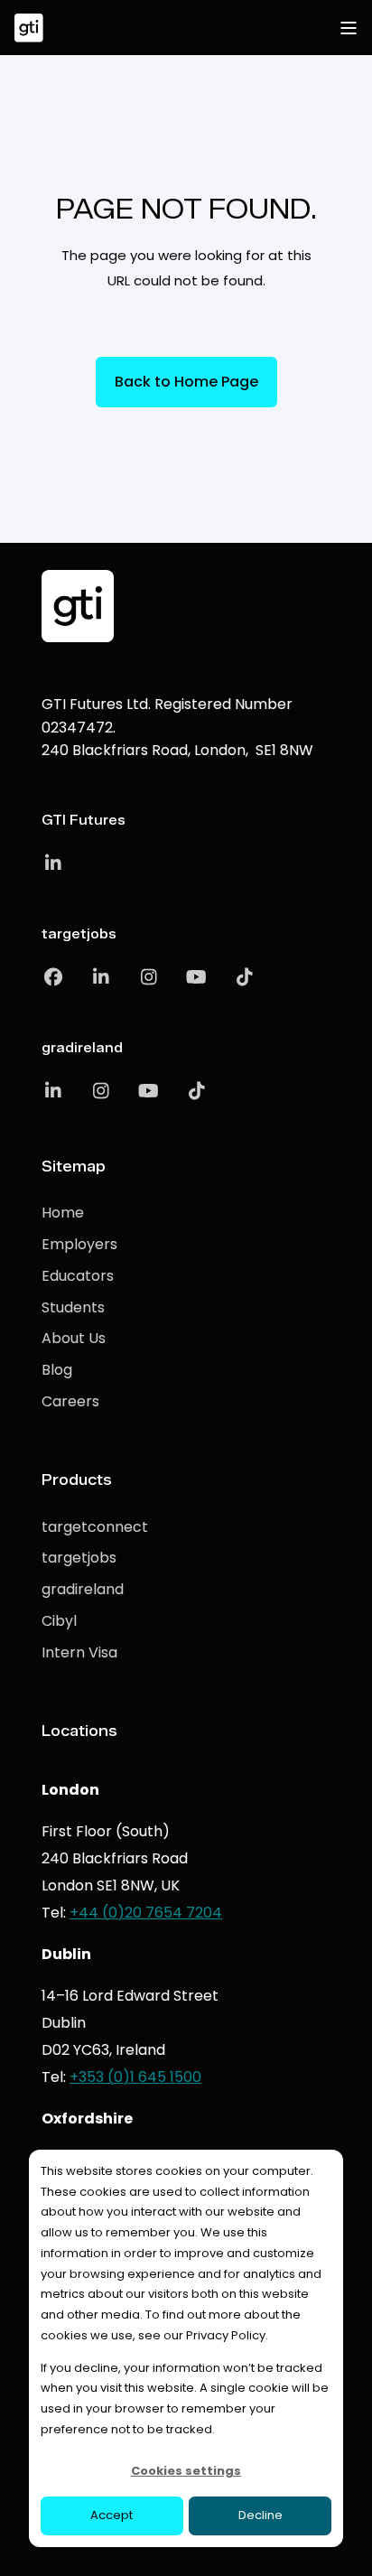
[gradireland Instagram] (101, 1092)
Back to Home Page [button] (186, 382)
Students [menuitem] (73, 1307)
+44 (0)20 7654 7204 (146, 1913)
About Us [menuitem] (74, 1338)
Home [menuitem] (63, 1213)
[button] (345, 2549)
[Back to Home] (29, 28)
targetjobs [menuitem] (79, 1558)
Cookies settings (186, 2471)
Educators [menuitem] (78, 1276)
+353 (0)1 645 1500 (135, 2077)
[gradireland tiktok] (190, 1092)
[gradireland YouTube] (149, 1092)
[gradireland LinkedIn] (59, 1092)
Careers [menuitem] (70, 1401)
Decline (260, 2515)
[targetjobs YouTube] (196, 978)
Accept (112, 2515)
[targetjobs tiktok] (238, 978)
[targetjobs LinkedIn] (101, 978)
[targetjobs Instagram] (149, 978)
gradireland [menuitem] (83, 1589)
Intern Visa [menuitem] (79, 1652)
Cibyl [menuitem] (59, 1621)
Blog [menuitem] (57, 1370)
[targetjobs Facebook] (59, 978)
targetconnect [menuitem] (95, 1527)
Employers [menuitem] (79, 1244)
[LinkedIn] (53, 864)
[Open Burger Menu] (349, 28)
